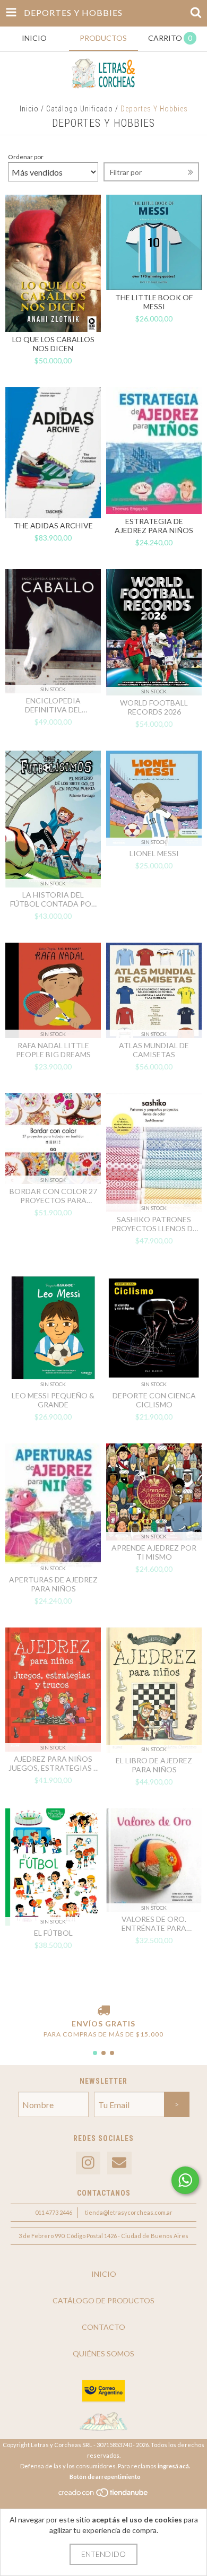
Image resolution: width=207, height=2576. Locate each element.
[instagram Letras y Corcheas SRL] (88, 2163)
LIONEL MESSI (154, 853)
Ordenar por (26, 157)
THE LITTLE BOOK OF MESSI (154, 302)
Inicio (29, 109)
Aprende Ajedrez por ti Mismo (154, 1552)
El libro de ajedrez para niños (154, 1765)
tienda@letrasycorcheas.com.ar (129, 2212)
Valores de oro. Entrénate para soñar (154, 1924)
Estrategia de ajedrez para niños (154, 526)
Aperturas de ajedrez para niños (53, 1584)
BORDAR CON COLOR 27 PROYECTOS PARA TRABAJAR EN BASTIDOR (53, 1196)
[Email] (119, 2163)
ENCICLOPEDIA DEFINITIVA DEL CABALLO (53, 705)
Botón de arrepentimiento (105, 2477)
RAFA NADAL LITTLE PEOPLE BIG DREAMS (53, 1050)
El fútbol (53, 1933)
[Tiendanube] (104, 2495)
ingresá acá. (174, 2466)
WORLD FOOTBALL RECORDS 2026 (154, 707)
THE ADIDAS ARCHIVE (53, 525)
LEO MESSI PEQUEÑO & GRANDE (53, 1400)
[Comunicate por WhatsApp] (185, 2180)
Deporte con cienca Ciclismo (154, 1400)
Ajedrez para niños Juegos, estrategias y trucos (53, 1763)
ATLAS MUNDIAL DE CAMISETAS (154, 1050)
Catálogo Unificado (80, 109)
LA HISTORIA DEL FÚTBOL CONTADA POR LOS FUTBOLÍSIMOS (53, 899)
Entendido (103, 2554)
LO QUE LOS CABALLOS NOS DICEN (53, 344)
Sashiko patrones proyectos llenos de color (154, 1224)
